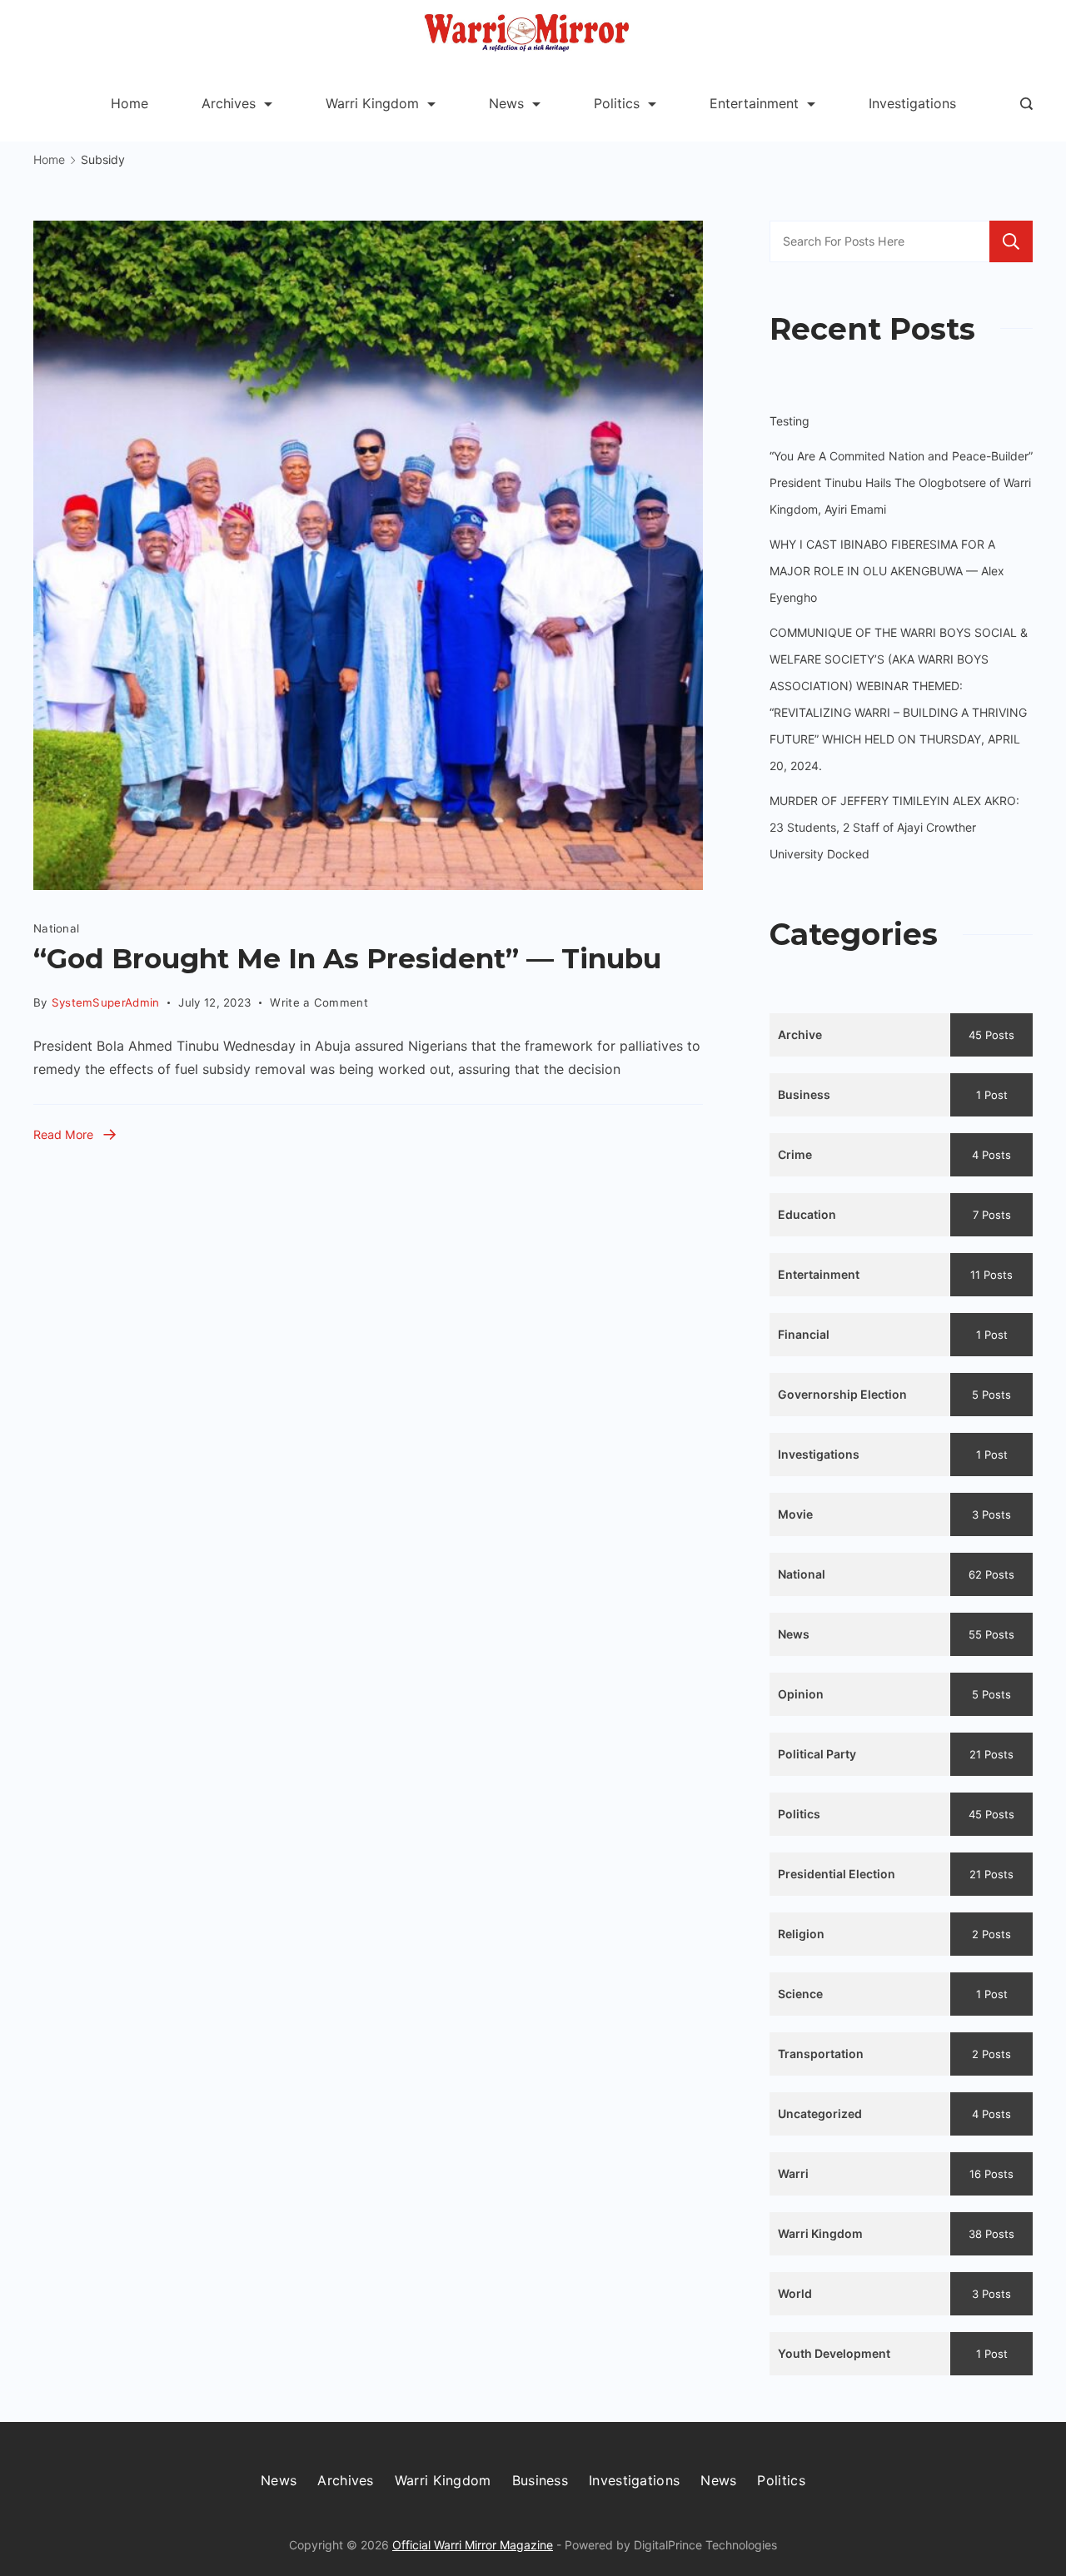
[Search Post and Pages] (1026, 104)
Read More (63, 1134)
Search (1011, 241)
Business (540, 2480)
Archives (229, 103)
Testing (790, 421)
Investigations (912, 103)
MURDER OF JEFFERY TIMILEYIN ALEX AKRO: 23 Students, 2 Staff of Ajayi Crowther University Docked (894, 827)
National (56, 928)
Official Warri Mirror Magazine (473, 2545)
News (506, 103)
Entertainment (754, 103)
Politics (617, 103)
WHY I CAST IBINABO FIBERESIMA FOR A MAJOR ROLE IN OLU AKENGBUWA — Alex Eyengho (887, 571)
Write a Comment (319, 999)
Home (130, 103)
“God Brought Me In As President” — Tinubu (347, 958)
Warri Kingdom (372, 103)
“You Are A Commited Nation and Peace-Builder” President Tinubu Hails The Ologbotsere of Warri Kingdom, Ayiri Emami (901, 482)
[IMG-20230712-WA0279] (368, 555)
